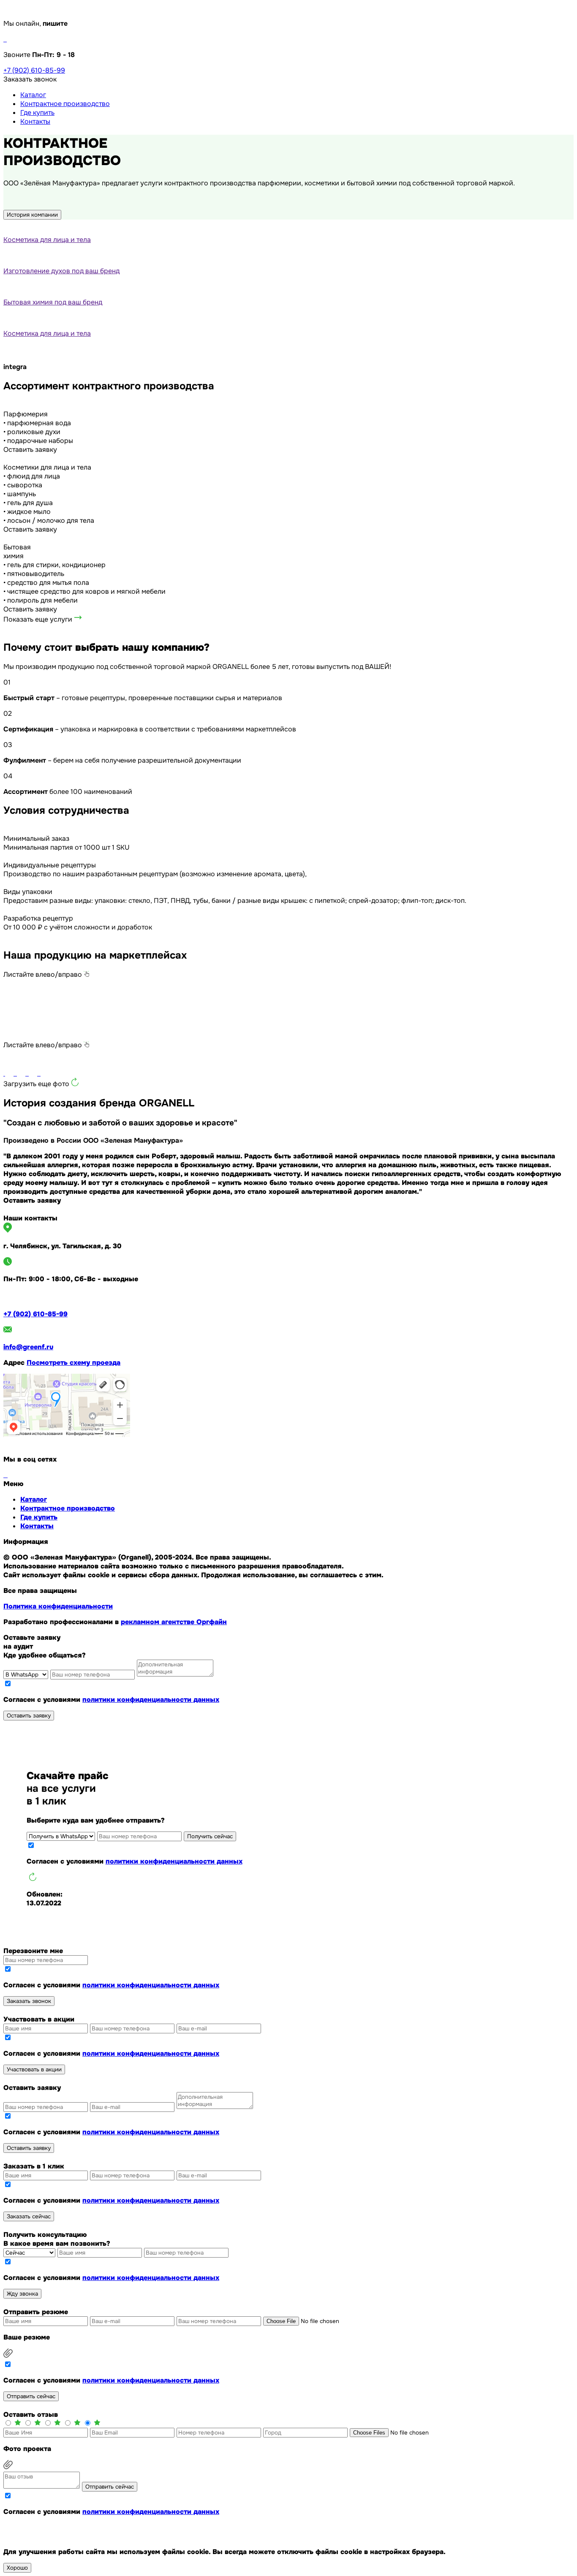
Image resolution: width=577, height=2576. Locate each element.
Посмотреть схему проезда (73, 1363)
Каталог (33, 95)
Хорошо (17, 2568)
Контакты (35, 121)
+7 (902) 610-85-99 (34, 70)
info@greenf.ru (28, 1347)
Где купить (37, 113)
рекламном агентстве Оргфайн (174, 1622)
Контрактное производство (65, 104)
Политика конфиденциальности (58, 1606)
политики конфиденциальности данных (151, 1700)
